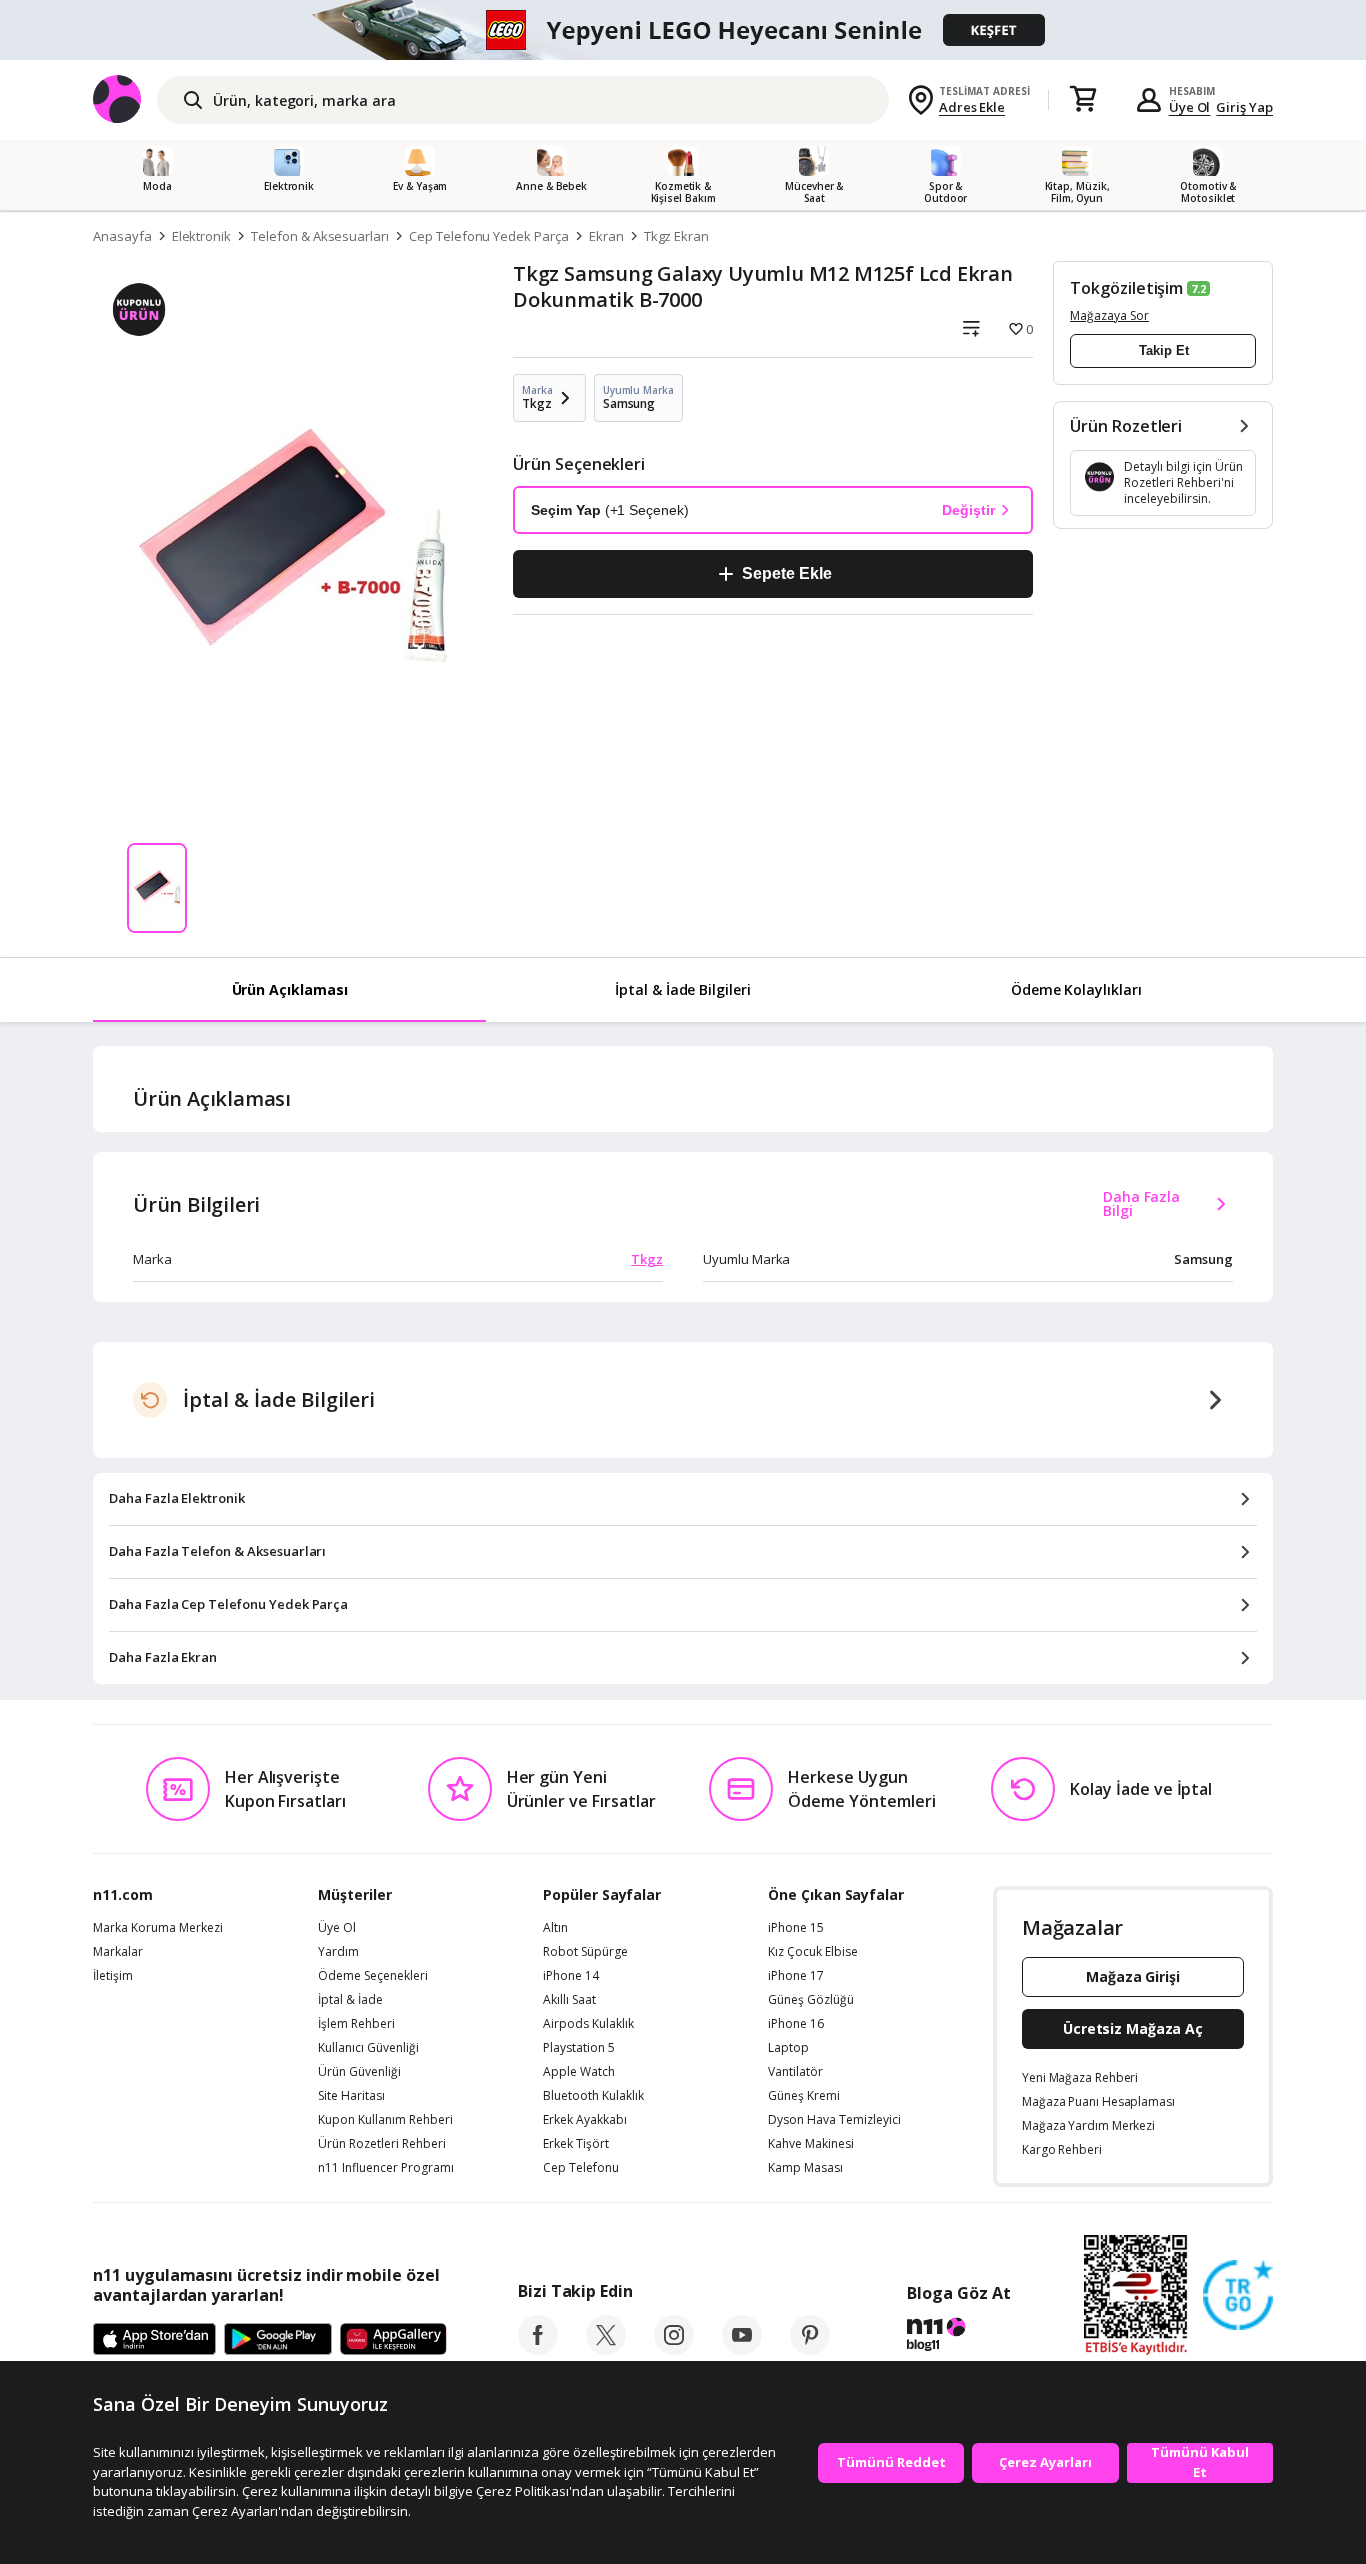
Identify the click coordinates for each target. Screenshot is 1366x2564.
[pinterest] (810, 2349)
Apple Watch (579, 2072)
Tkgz (647, 1259)
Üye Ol (1190, 107)
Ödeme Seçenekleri (373, 1976)
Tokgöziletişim (1126, 288)
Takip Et (1164, 350)
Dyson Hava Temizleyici (834, 2120)
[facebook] (538, 2349)
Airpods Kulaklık (588, 2024)
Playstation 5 (579, 2048)
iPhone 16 (796, 2024)
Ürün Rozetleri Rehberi (382, 2144)
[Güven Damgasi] (1238, 2296)
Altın (555, 1928)
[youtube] (742, 2349)
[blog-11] (958, 2337)
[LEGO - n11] (683, 30)
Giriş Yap (1244, 107)
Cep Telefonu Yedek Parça (489, 236)
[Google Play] (278, 2340)
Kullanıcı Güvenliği (368, 2048)
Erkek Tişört (576, 2144)
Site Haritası (351, 2096)
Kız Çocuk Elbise (813, 1952)
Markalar (118, 1952)
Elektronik (202, 236)
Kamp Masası (805, 2168)
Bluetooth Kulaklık (593, 2096)
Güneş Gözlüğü (811, 2000)
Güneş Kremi (804, 2096)
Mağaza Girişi (1133, 1976)
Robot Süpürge (585, 1952)
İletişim (113, 1976)
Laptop (788, 2048)
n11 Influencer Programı (386, 2168)
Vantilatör (795, 2072)
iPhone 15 (796, 1928)
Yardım (338, 1952)
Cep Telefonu (581, 2168)
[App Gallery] (393, 2340)
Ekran (606, 236)
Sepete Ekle (786, 573)
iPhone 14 (571, 1976)
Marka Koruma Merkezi (158, 1928)
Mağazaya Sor (1109, 315)
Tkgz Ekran (677, 236)
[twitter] (606, 2349)
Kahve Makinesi (811, 2144)
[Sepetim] (1083, 100)
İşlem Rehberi (356, 2024)
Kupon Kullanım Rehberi (385, 2120)
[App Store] (154, 2340)
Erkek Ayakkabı (585, 2120)
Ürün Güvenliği (359, 2072)
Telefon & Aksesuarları (320, 236)
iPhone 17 (796, 1976)
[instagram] (674, 2349)
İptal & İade (350, 2000)
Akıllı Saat (569, 2000)
